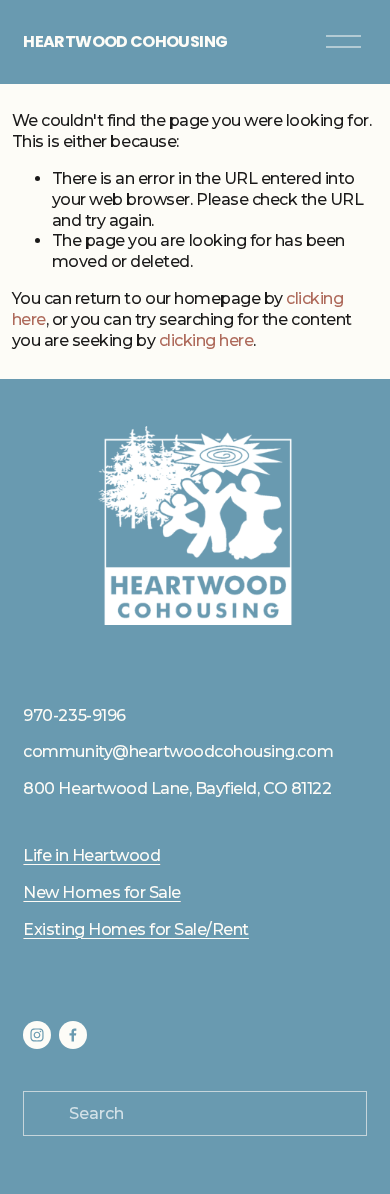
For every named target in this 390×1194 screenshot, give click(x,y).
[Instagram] (37, 1035)
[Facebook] (73, 1035)
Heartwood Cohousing (125, 41)
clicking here (206, 340)
